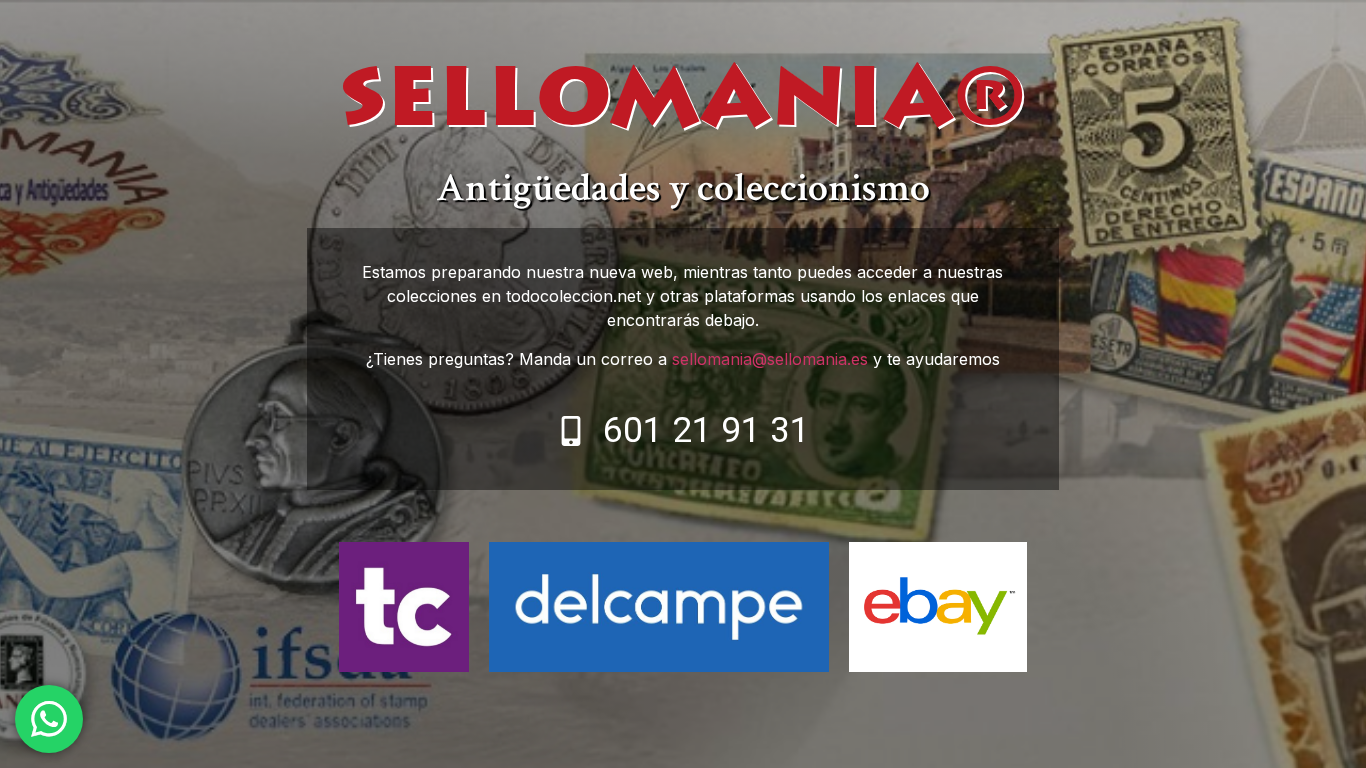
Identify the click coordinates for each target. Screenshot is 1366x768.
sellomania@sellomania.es (770, 359)
